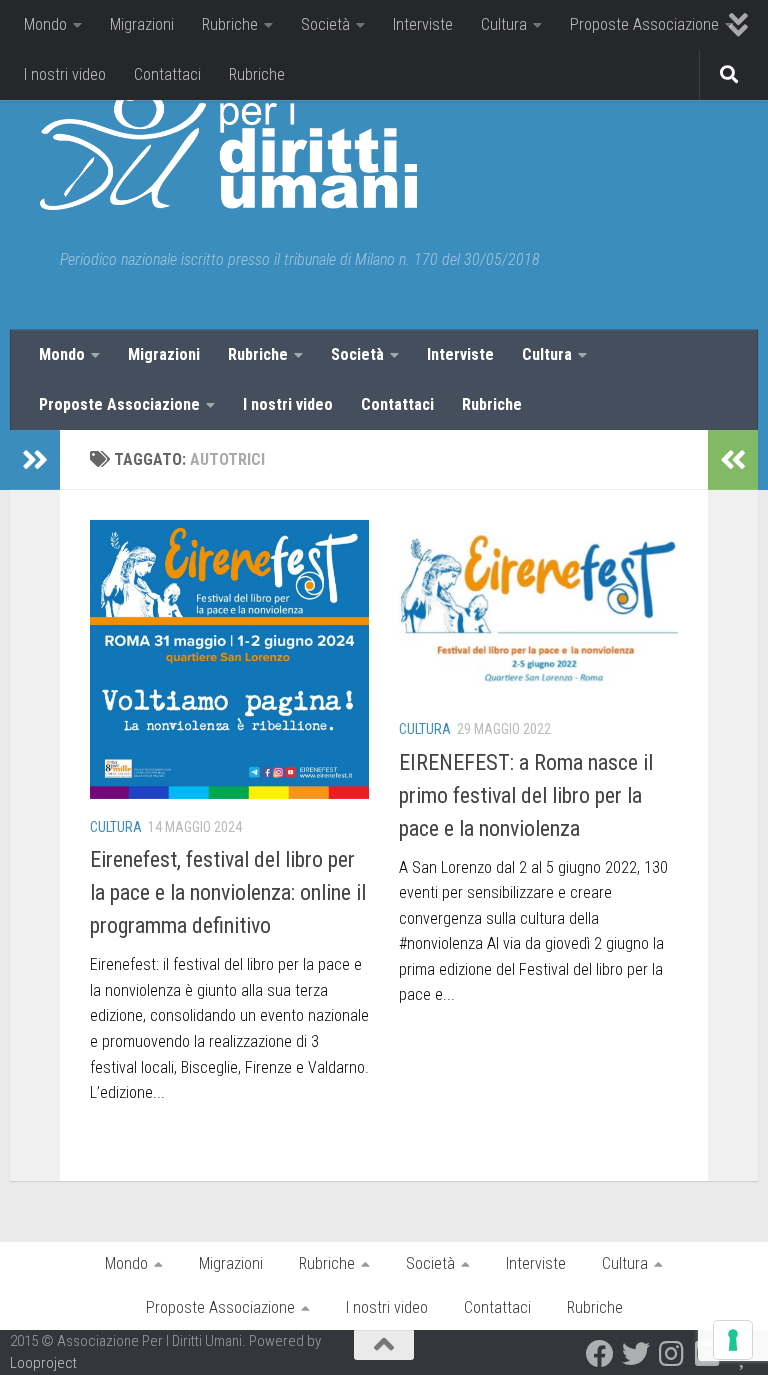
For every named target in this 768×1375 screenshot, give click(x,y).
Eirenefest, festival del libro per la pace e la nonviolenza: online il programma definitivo (228, 892)
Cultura (504, 24)
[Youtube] (708, 1354)
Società (325, 24)
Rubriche (230, 24)
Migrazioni (142, 24)
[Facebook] (600, 1354)
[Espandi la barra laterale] (35, 460)
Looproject (43, 1363)
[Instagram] (672, 1354)
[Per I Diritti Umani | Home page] (228, 150)
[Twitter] (636, 1354)
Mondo (45, 24)
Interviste (423, 24)
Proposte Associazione (644, 24)
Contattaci (167, 74)
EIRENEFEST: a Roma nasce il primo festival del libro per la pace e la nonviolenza (526, 795)
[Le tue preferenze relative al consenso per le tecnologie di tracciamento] (733, 1340)
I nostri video (65, 74)
